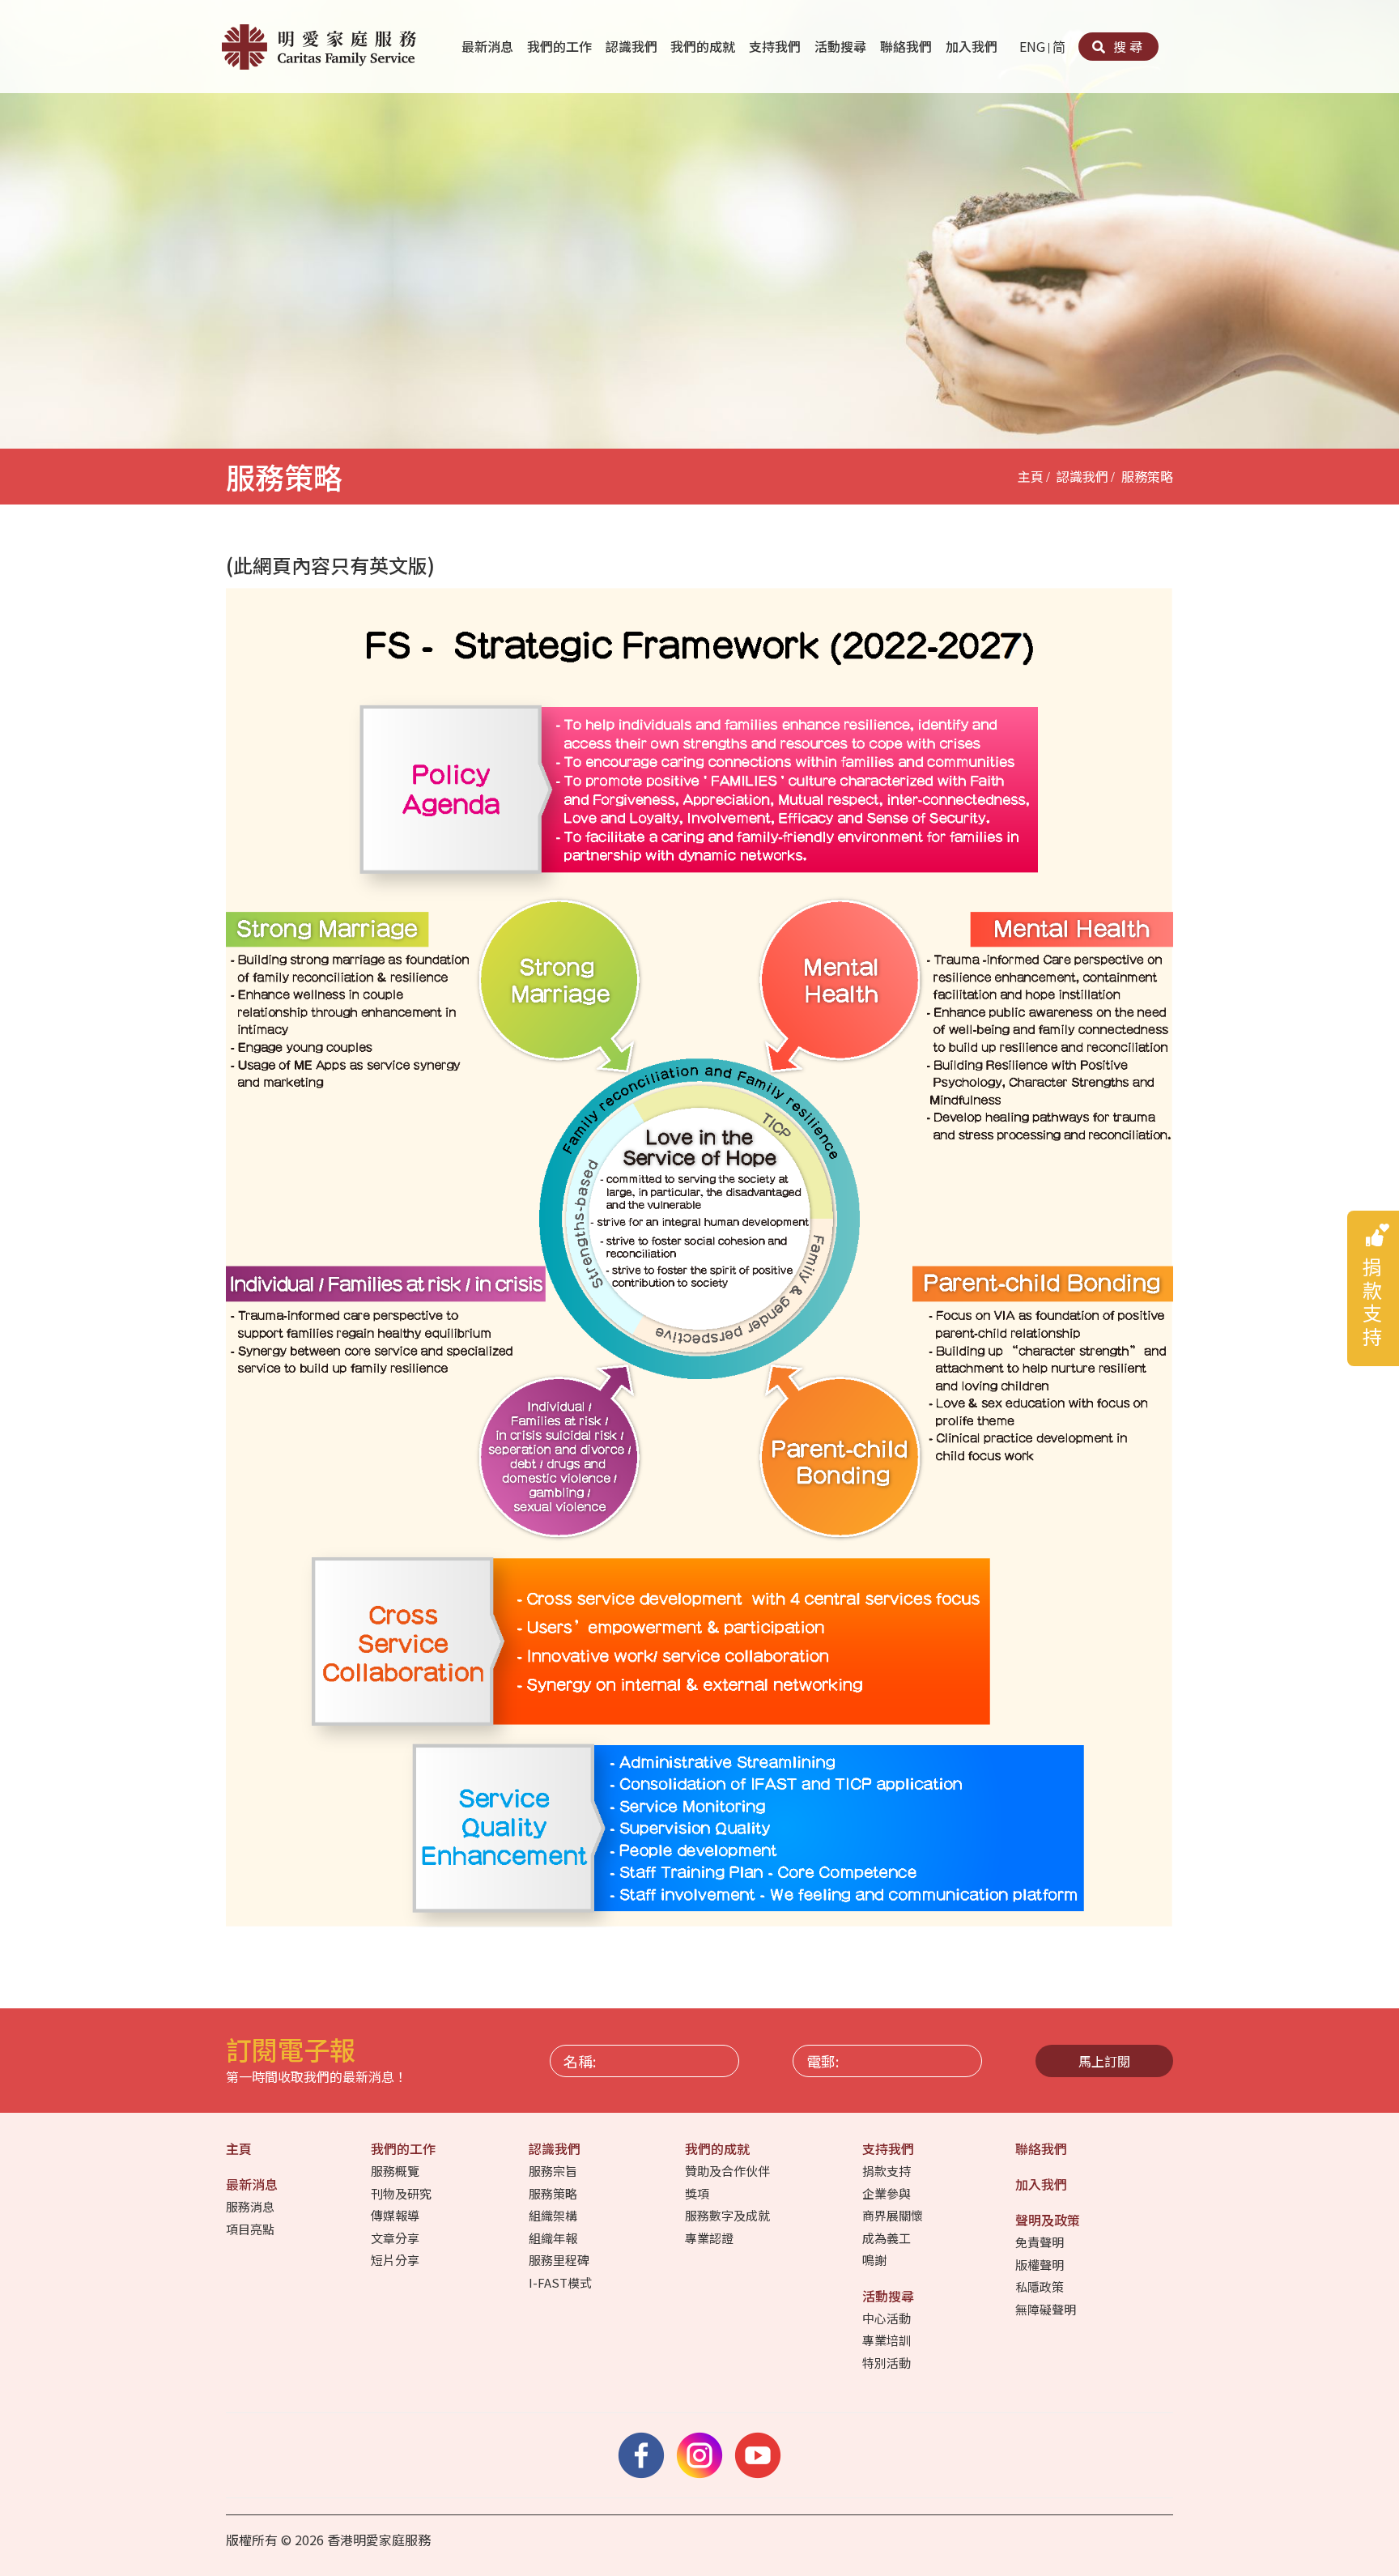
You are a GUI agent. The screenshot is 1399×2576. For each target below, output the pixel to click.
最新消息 (489, 46)
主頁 (1031, 476)
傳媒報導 (396, 2215)
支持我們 (776, 46)
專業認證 (710, 2238)
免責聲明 (1041, 2242)
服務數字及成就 (729, 2215)
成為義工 (888, 2238)
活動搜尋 (842, 46)
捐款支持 (888, 2171)
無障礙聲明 (1047, 2309)
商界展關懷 (894, 2215)
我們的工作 (561, 46)
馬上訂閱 (1104, 2061)
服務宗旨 (554, 2171)
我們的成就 (704, 46)
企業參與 (888, 2193)
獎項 (698, 2193)
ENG (1032, 46)
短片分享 (396, 2260)
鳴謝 (876, 2260)
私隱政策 (1041, 2286)
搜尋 (1126, 46)
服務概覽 (396, 2171)
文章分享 (396, 2238)
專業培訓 (888, 2340)
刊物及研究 (402, 2193)
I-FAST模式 (561, 2282)
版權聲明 (1041, 2265)
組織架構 (554, 2215)
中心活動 (888, 2318)
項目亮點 (251, 2229)
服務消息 (251, 2206)
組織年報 (554, 2238)
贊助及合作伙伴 (729, 2171)
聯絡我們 (908, 46)
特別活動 (888, 2363)
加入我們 (973, 46)
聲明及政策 (1049, 2220)
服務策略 (1147, 476)
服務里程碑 (560, 2260)
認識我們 (633, 46)
